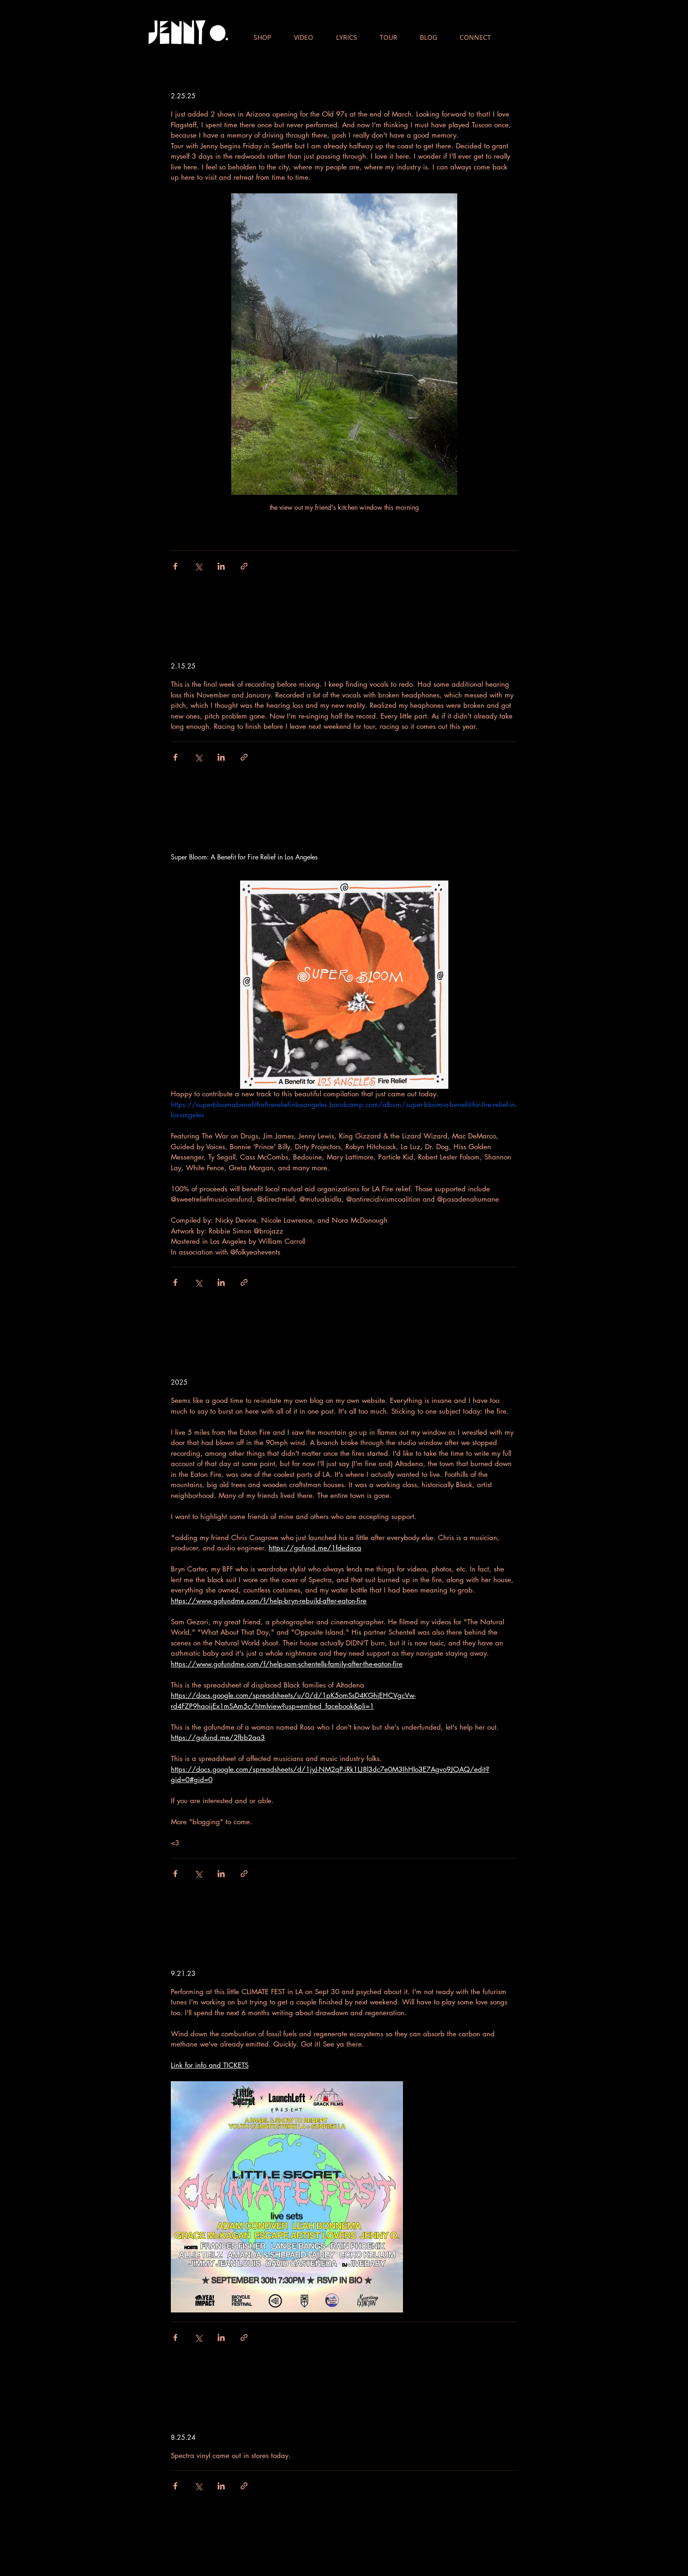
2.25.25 (183, 96)
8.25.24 (183, 2437)
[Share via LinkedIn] (221, 566)
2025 (179, 1382)
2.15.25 (183, 666)
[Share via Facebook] (175, 566)
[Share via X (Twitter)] (198, 566)
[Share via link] (244, 566)
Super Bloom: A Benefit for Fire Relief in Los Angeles (244, 857)
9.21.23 (183, 1973)
